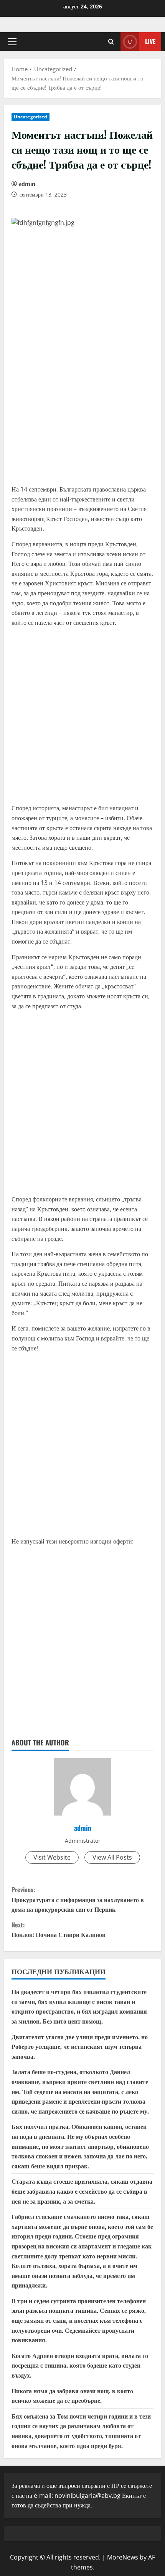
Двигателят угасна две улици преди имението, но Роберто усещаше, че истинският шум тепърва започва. (80, 2046)
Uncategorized (31, 117)
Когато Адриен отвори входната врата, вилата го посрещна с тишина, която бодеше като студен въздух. (80, 2365)
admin (27, 184)
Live (150, 41)
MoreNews (123, 2557)
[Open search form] (111, 42)
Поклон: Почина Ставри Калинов (59, 1930)
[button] (12, 42)
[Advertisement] (82, 397)
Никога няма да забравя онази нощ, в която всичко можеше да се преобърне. (72, 2396)
